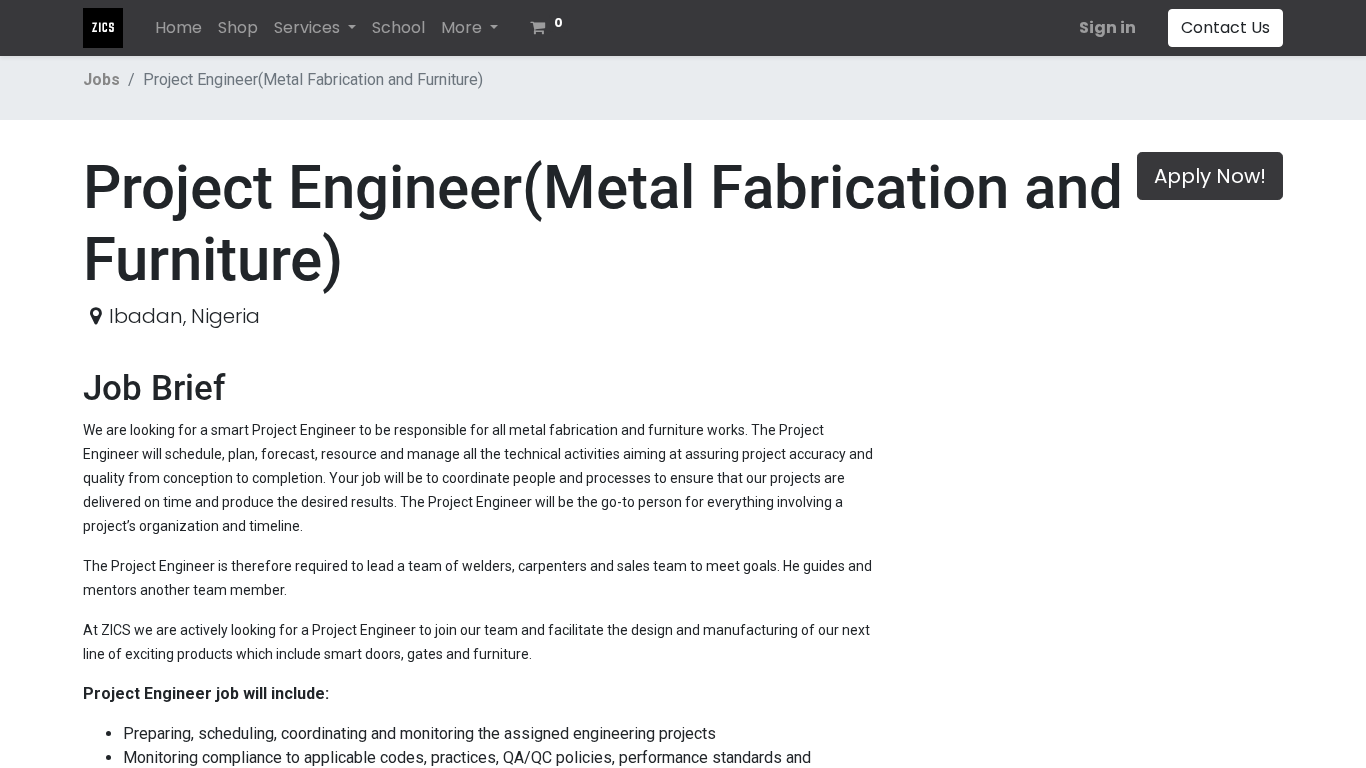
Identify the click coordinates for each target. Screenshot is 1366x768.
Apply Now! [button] (1210, 176)
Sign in (1107, 27)
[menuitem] (178, 28)
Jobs (101, 79)
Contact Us (1225, 27)
